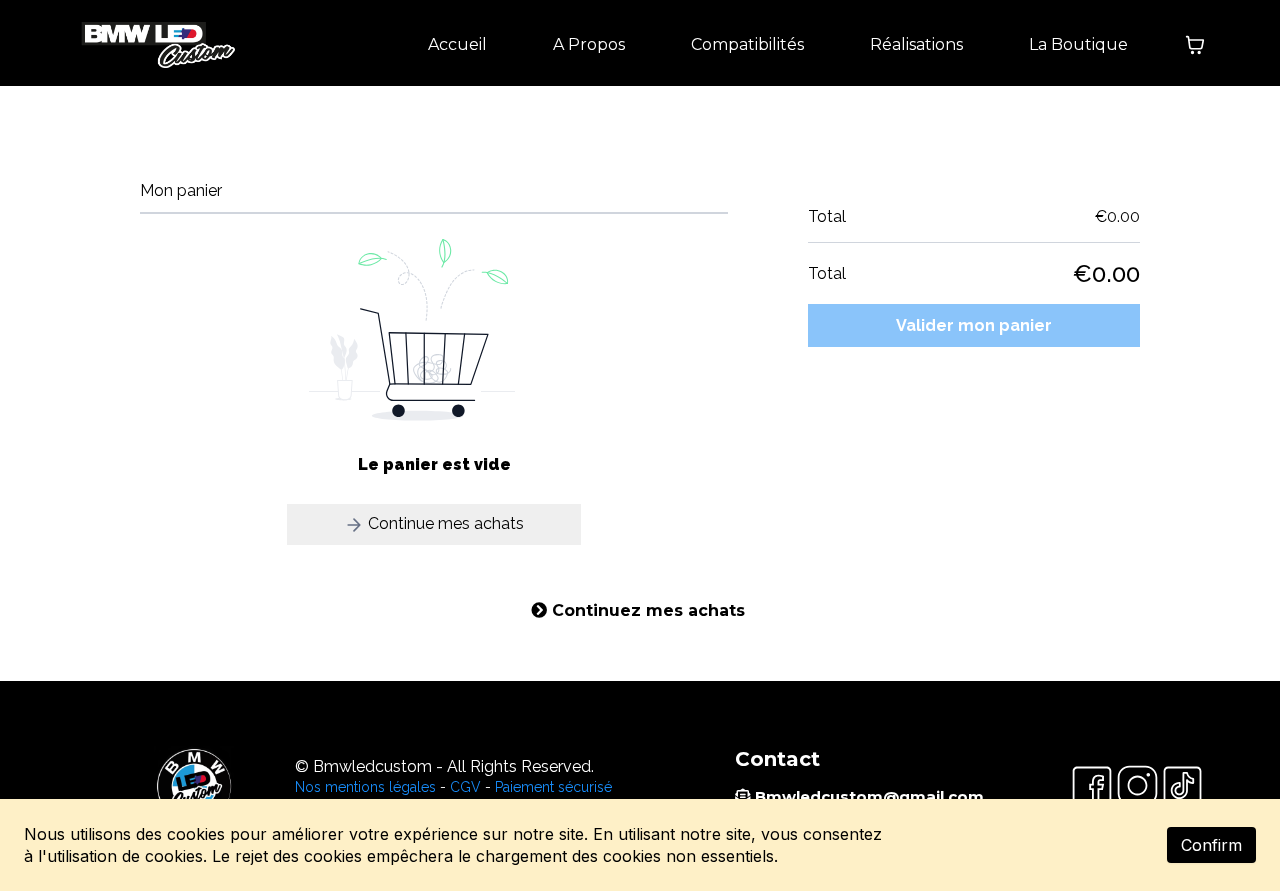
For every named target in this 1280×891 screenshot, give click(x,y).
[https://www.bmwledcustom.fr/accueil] (155, 45)
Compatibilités (747, 44)
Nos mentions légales (365, 787)
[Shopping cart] (1195, 45)
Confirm (1211, 845)
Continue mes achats (444, 523)
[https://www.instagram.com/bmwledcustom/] (1137, 785)
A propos (589, 44)
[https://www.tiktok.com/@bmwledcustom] (1182, 785)
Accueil (457, 44)
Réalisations (916, 44)
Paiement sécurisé (553, 787)
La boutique (1078, 44)
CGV (465, 787)
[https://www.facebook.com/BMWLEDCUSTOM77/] (1091, 785)
